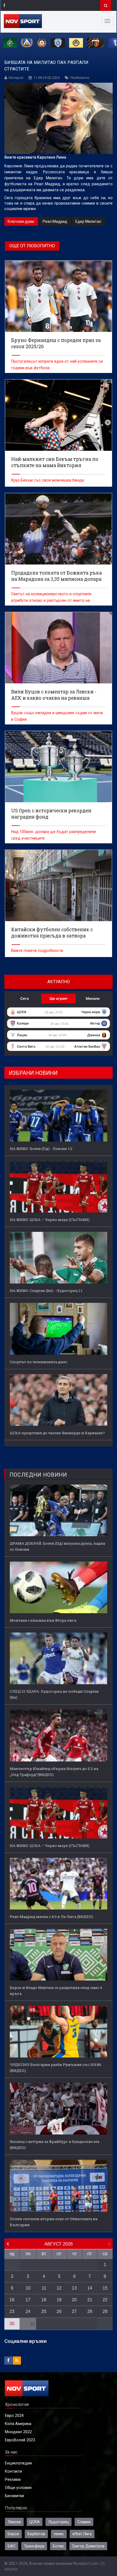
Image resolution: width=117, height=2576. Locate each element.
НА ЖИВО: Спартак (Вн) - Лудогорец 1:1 (46, 1291)
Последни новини (38, 1475)
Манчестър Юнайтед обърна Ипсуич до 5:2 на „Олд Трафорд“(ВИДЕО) (54, 1772)
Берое (13, 2534)
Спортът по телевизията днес (39, 1362)
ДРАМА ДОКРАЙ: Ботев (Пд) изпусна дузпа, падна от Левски (57, 1546)
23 (12, 2311)
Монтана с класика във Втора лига (43, 1620)
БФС (12, 2546)
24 (28, 2311)
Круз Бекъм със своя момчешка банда (47, 480)
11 (44, 2288)
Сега (24, 998)
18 (44, 2300)
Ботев (58, 2546)
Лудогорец (59, 2522)
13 (74, 2288)
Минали (93, 998)
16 (12, 2300)
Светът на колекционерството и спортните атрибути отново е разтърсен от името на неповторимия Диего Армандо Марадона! (51, 600)
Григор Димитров (88, 2546)
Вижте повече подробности (37, 951)
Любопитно (80, 78)
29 (105, 2311)
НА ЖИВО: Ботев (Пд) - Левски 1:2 (41, 1149)
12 (59, 2288)
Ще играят (59, 998)
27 (74, 2311)
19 (59, 2300)
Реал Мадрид (55, 221)
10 (28, 2288)
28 (90, 2311)
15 (105, 2288)
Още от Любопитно (32, 246)
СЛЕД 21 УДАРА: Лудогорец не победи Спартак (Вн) (54, 1694)
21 (90, 2300)
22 (105, 2300)
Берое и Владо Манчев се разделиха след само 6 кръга (56, 1991)
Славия (84, 2522)
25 (44, 2311)
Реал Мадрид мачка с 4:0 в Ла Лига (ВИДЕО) (51, 1917)
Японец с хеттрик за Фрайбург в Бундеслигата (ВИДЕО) (55, 2145)
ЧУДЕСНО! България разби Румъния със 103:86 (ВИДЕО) (56, 2068)
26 (59, 2311)
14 (90, 2288)
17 (28, 2300)
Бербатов (36, 2534)
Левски (14, 2522)
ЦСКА (35, 2522)
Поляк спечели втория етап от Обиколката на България (54, 2222)
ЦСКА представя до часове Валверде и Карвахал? (57, 1433)
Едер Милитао (88, 221)
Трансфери (34, 2546)
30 (12, 2324)
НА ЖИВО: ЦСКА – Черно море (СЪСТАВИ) (50, 1220)
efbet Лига (82, 2534)
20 (74, 2300)
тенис (59, 2534)
